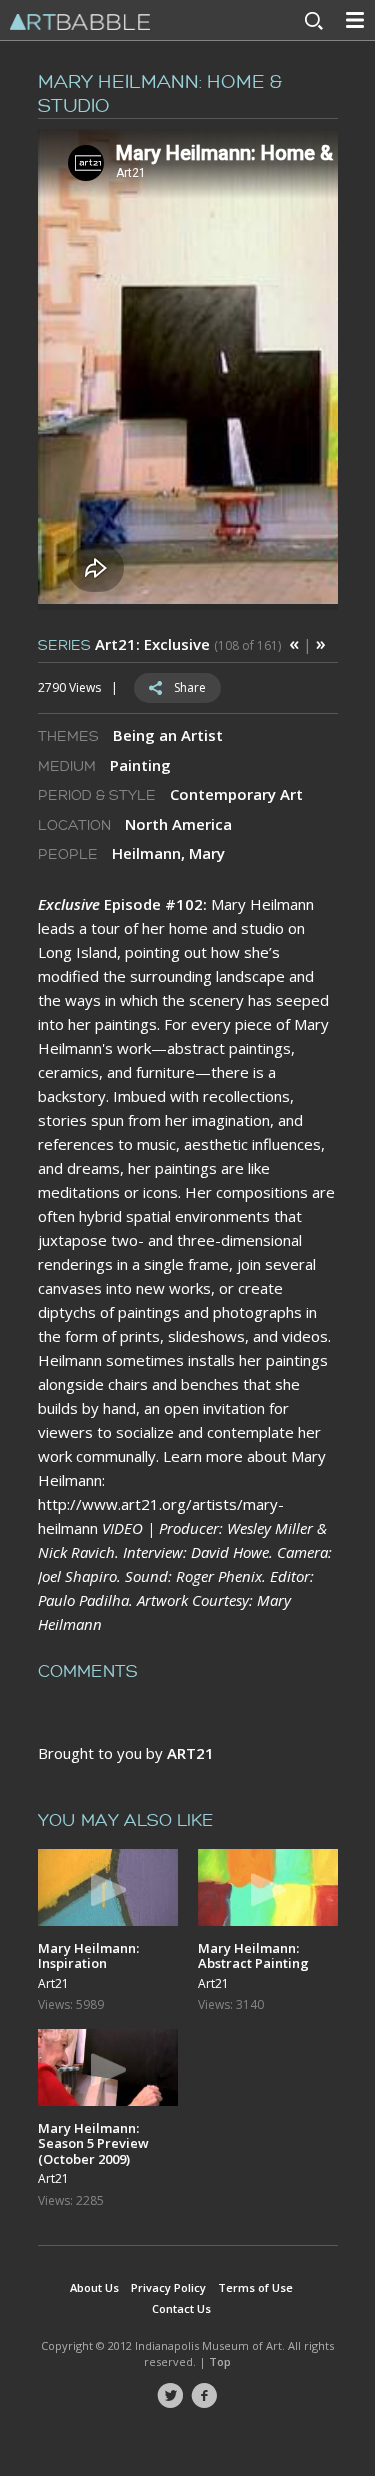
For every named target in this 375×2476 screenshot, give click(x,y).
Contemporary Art (236, 794)
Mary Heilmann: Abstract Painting (253, 1955)
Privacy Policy (168, 2287)
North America (178, 824)
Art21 (53, 1984)
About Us (94, 2287)
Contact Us (181, 2308)
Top (220, 2361)
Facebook (205, 2396)
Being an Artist (168, 735)
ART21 (190, 1753)
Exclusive (69, 904)
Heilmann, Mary (168, 853)
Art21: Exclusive (152, 644)
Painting (140, 765)
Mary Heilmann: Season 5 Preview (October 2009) (93, 2143)
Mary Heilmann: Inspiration (88, 1955)
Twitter (171, 2396)
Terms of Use (255, 2287)
